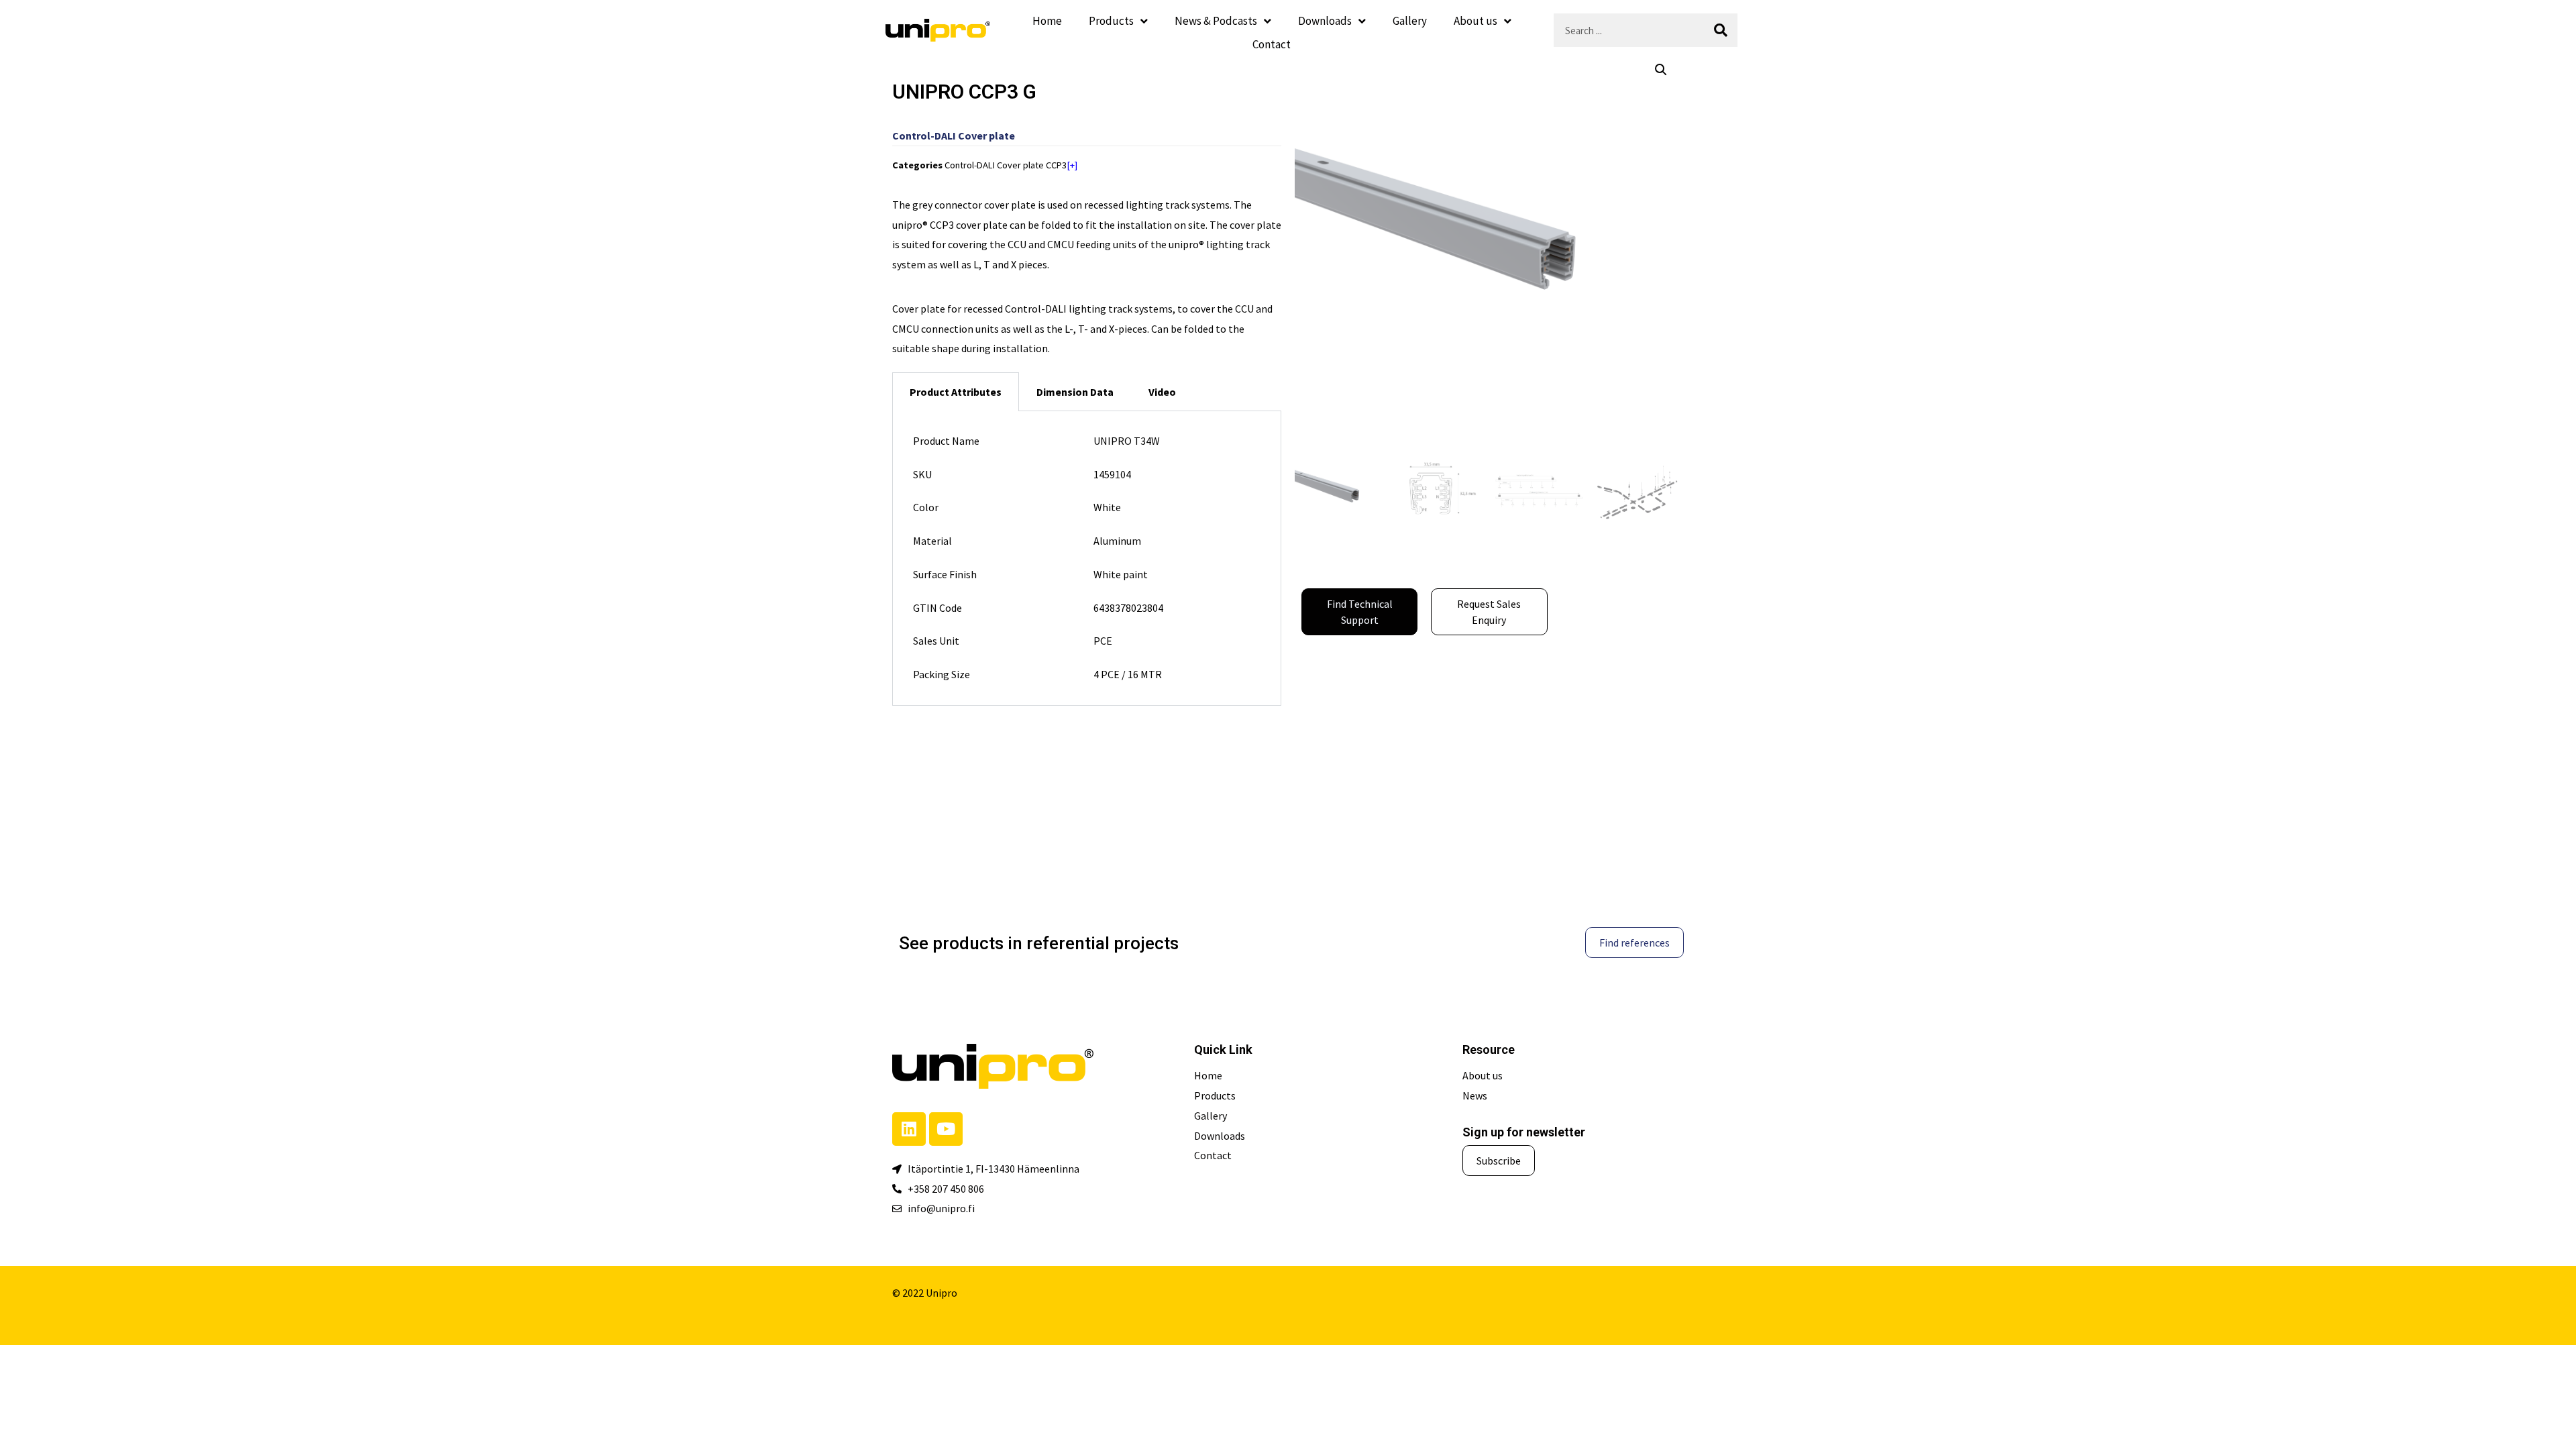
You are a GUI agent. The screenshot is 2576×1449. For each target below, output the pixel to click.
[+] (1072, 165)
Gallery (1410, 21)
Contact (1272, 44)
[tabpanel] (1087, 558)
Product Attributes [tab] (956, 392)
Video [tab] (1162, 392)
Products (1111, 21)
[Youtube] (946, 1129)
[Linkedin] (909, 1129)
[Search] (1721, 30)
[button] (1661, 70)
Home (1047, 21)
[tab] (1075, 392)
